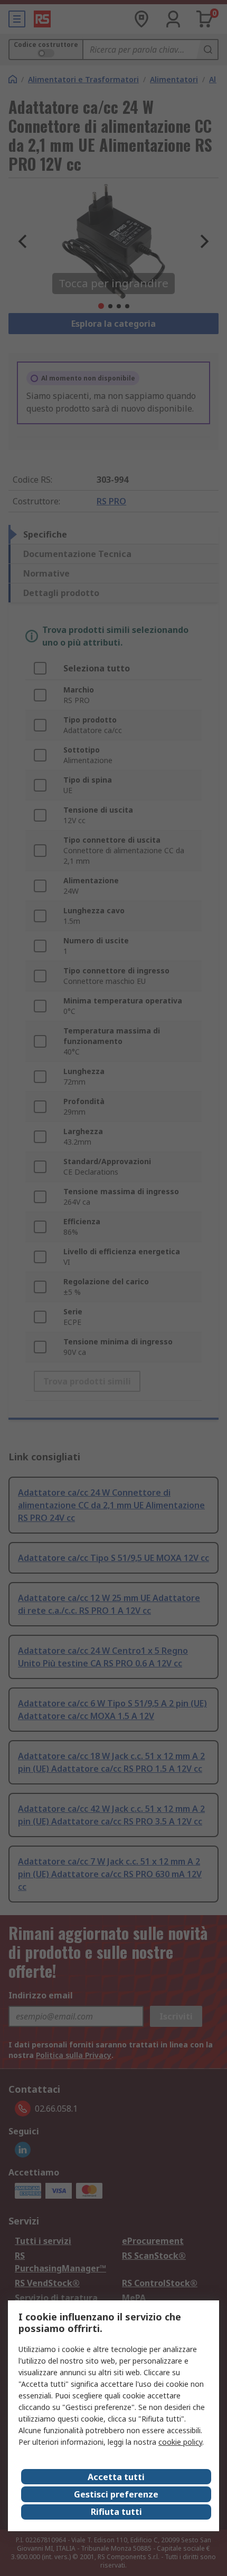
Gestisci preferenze (116, 2494)
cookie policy (180, 2442)
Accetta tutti (116, 2477)
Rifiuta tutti (116, 2512)
